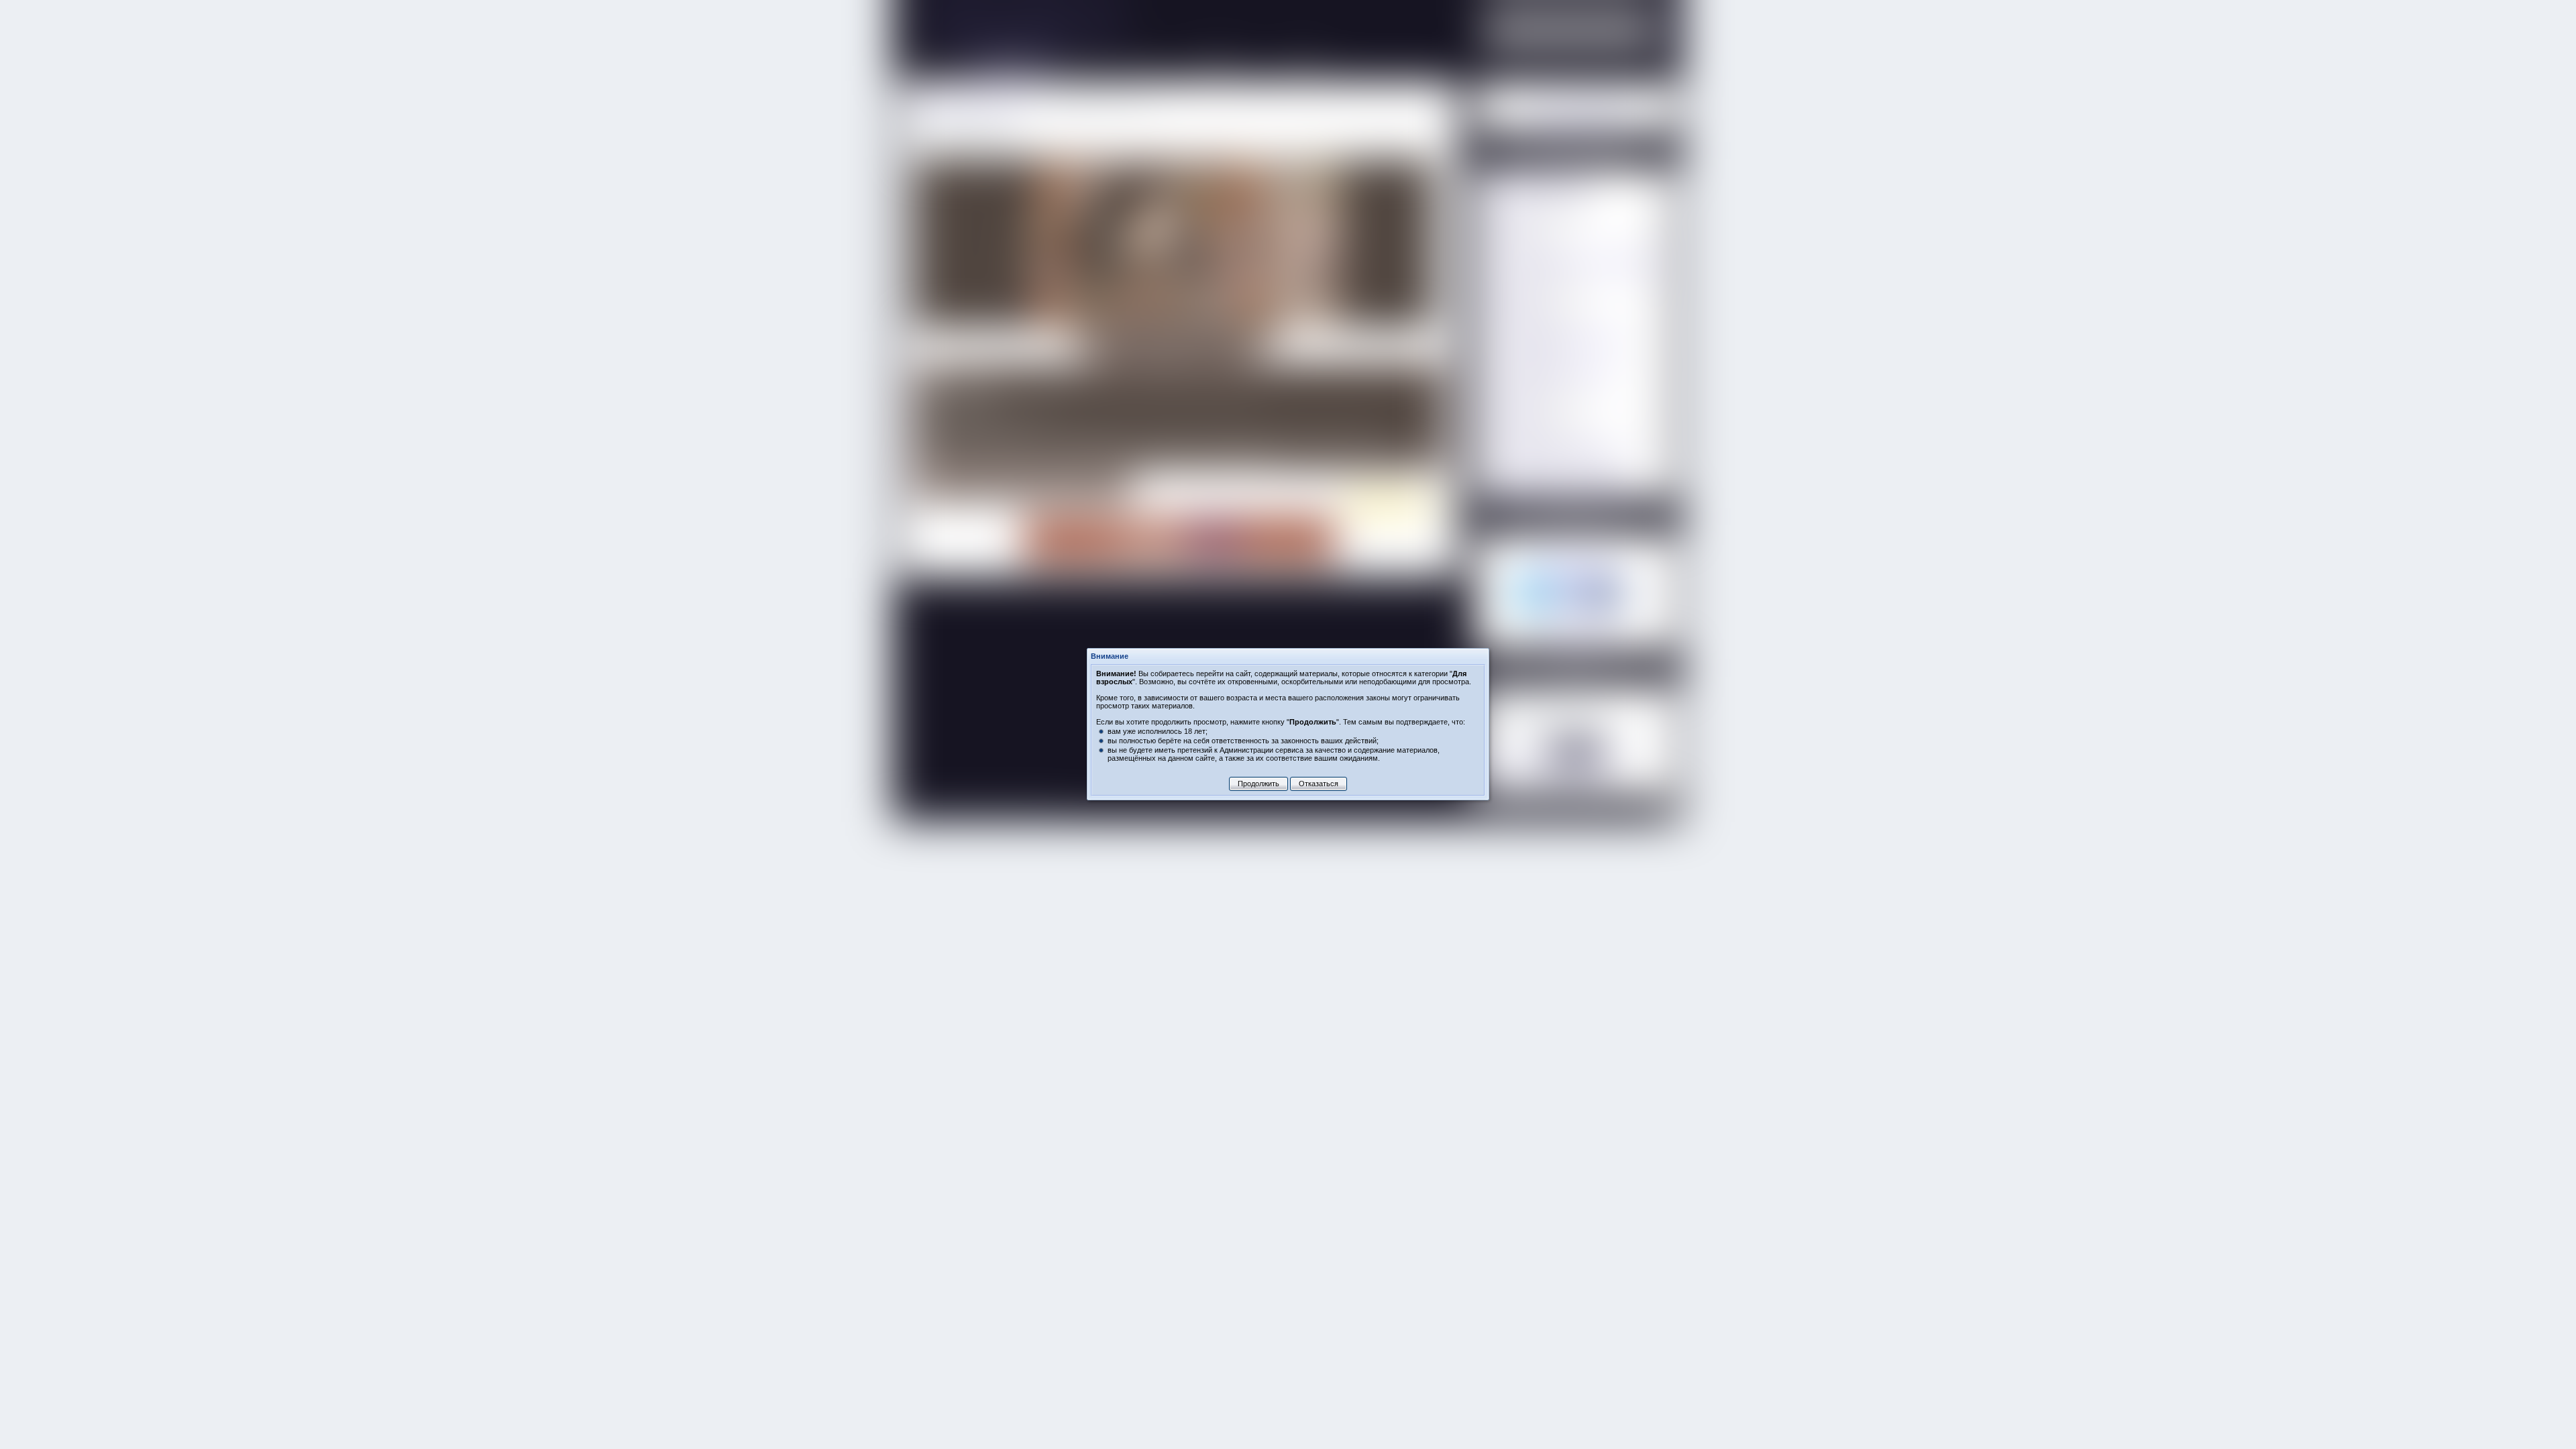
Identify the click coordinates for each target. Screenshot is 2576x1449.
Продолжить (1258, 784)
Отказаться (1319, 784)
